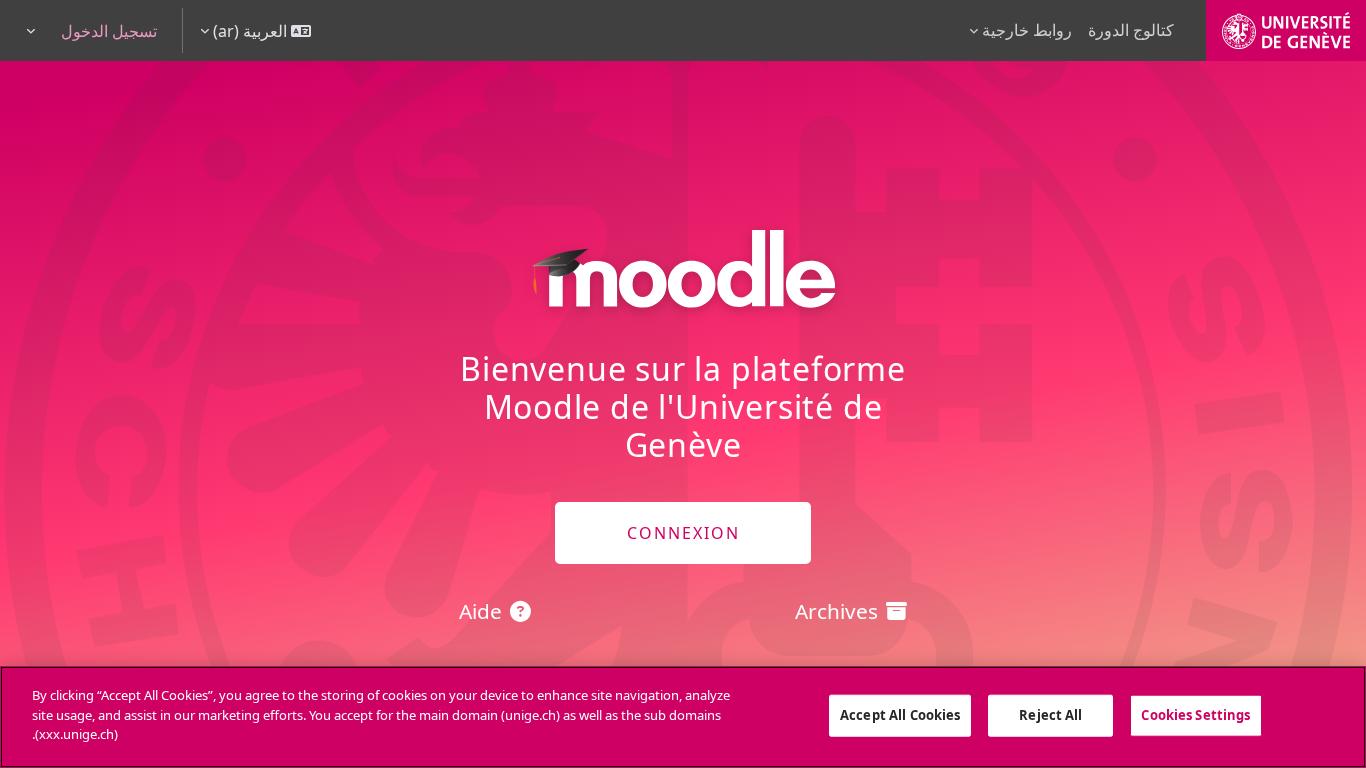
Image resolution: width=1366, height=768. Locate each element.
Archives (836, 611)
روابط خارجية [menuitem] (1027, 30)
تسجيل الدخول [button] (109, 31)
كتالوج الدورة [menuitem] (1131, 30)
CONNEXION (683, 533)
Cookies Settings (1195, 715)
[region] (683, 717)
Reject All (1050, 715)
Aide (480, 611)
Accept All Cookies (900, 715)
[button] (255, 30)
